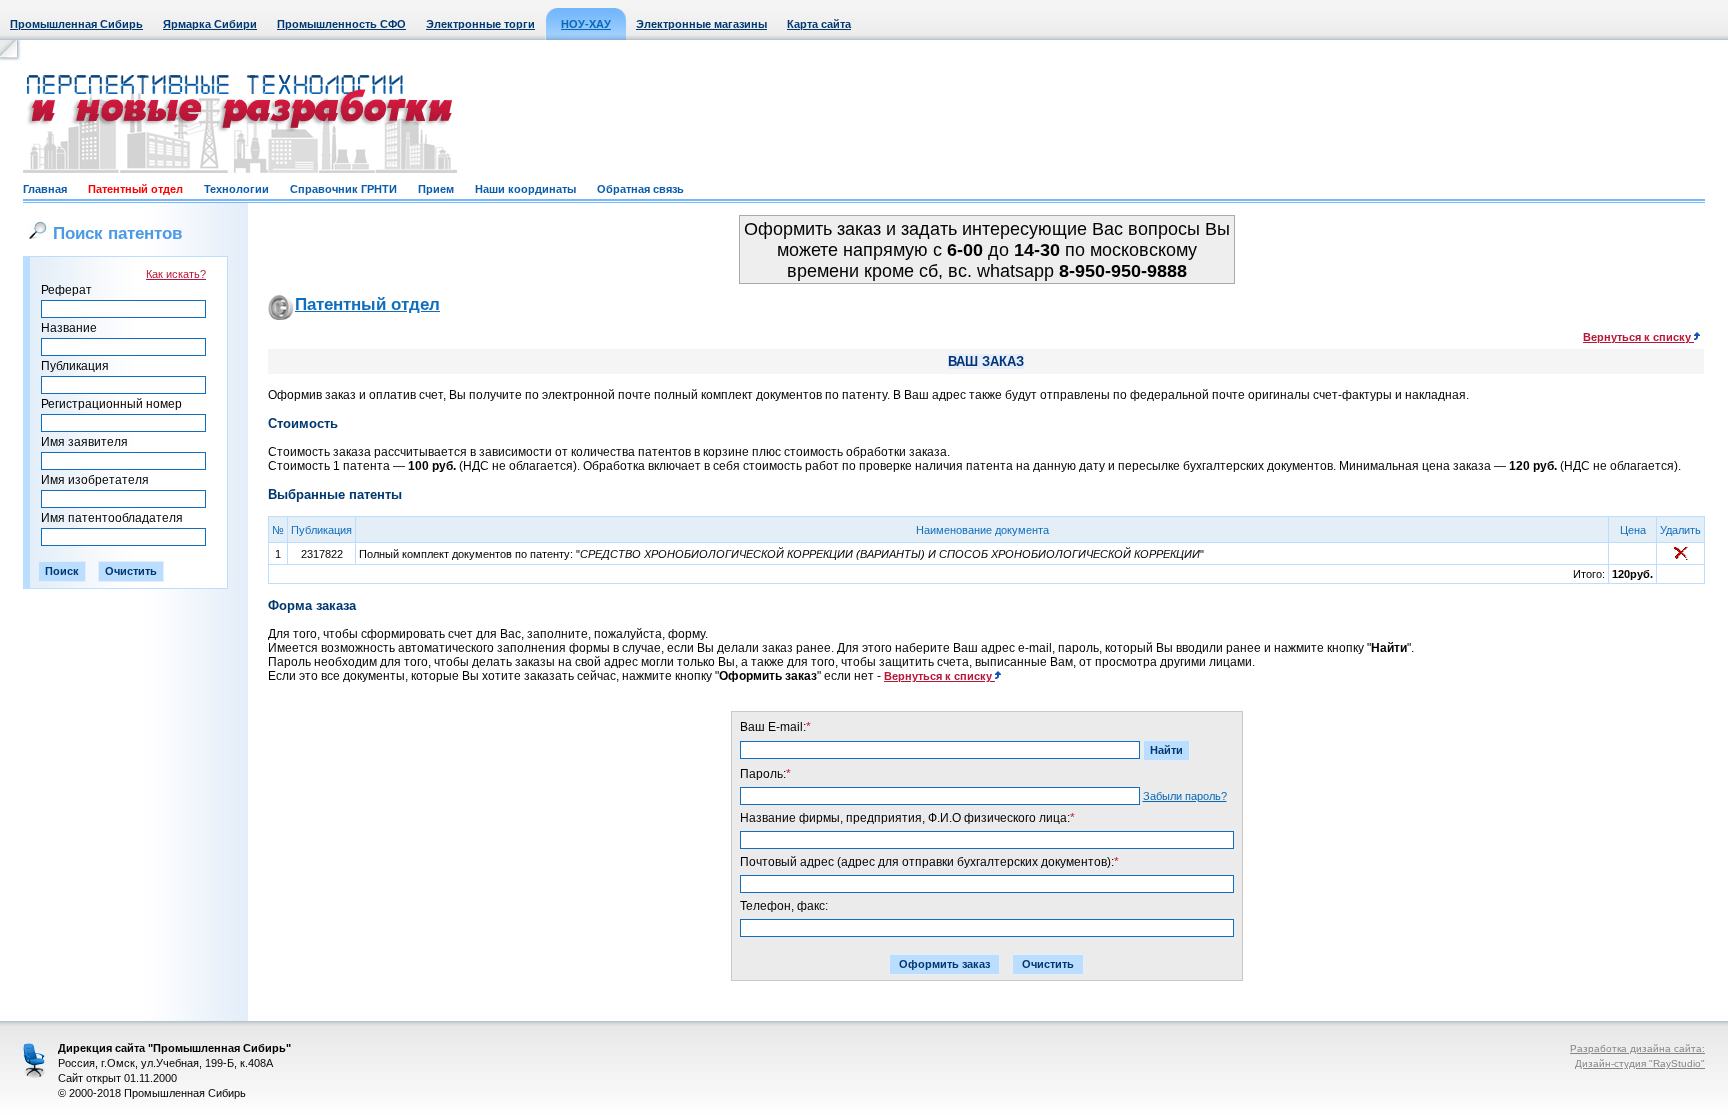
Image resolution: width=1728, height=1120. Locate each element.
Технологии (236, 189)
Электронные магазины (701, 24)
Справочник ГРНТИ (343, 189)
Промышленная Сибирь (76, 24)
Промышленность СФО (341, 24)
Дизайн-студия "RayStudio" (1640, 1063)
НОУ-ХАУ (586, 24)
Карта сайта (819, 24)
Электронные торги (480, 24)
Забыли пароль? (1185, 796)
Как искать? (176, 274)
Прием (436, 189)
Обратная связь (640, 189)
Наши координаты (525, 189)
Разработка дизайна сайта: (1637, 1048)
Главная (45, 189)
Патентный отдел (135, 189)
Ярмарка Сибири (210, 24)
